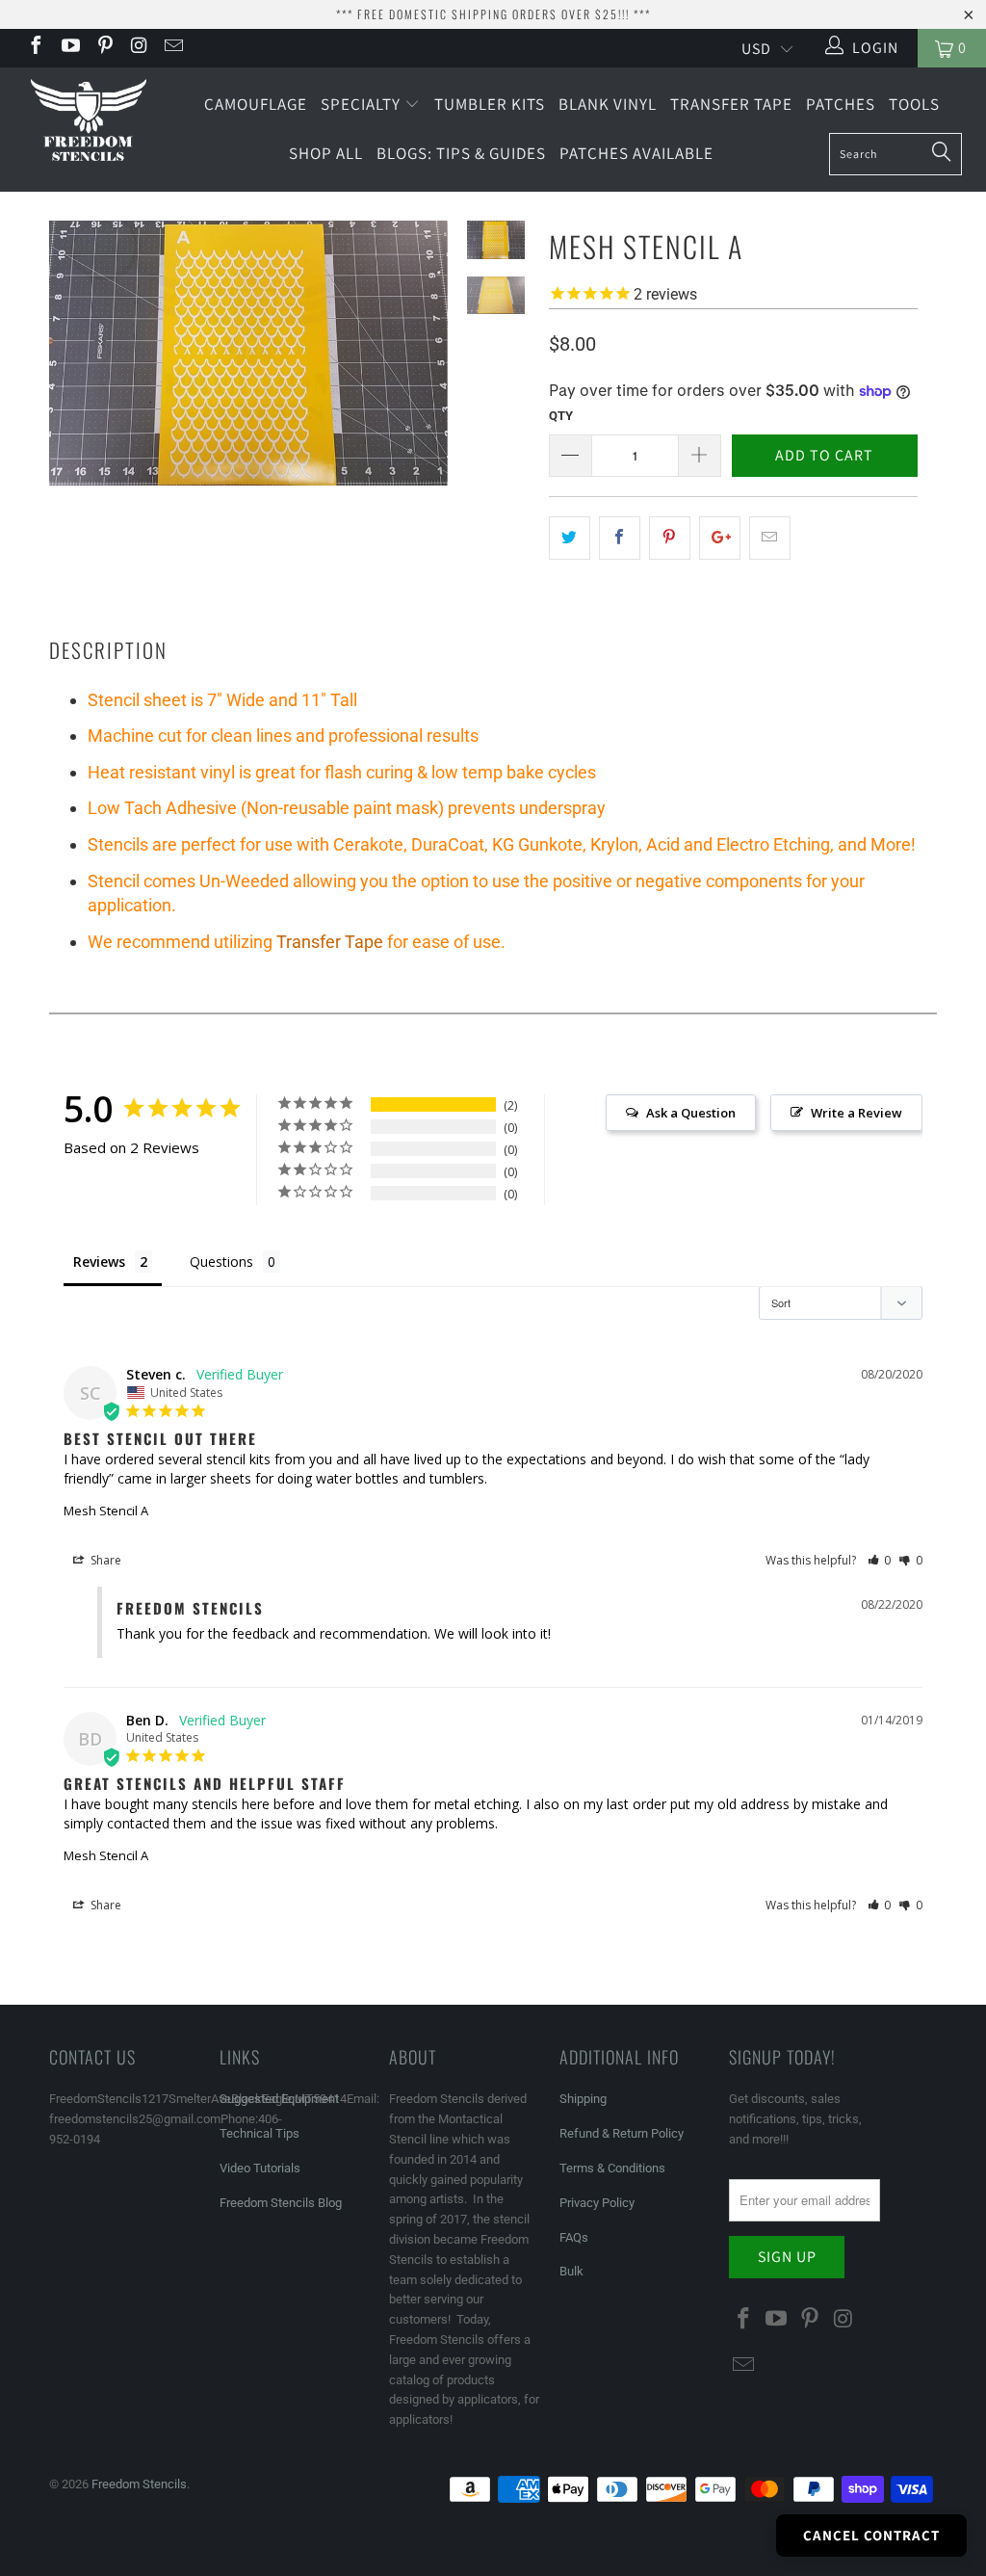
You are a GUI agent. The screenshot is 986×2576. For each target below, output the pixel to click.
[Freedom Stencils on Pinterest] (104, 48)
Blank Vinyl (608, 104)
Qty (561, 416)
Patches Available (636, 153)
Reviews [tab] (99, 1262)
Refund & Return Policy (622, 2133)
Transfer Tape (731, 104)
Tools (914, 104)
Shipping (583, 2099)
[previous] (70, 368)
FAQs (574, 2237)
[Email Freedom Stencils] (172, 48)
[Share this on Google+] (720, 539)
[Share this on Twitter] (570, 539)
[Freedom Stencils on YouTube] (69, 48)
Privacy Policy (597, 2203)
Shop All (326, 153)
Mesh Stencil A (106, 1511)
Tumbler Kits (490, 104)
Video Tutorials (260, 2168)
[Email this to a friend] (770, 539)
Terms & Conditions (612, 2168)
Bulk (571, 2271)
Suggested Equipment (279, 2099)
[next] (427, 368)
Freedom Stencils (139, 2484)
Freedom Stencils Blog (281, 2203)
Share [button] (104, 1560)
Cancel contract (871, 2535)
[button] (880, 1560)
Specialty (363, 104)
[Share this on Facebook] (620, 539)
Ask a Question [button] (691, 1113)
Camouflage (256, 104)
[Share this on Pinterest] (670, 539)
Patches (841, 104)
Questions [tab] (221, 1262)
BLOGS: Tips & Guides (461, 153)
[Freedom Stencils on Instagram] (139, 48)
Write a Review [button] (856, 1113)
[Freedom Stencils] (89, 121)
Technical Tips (259, 2133)
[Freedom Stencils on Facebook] (35, 48)
